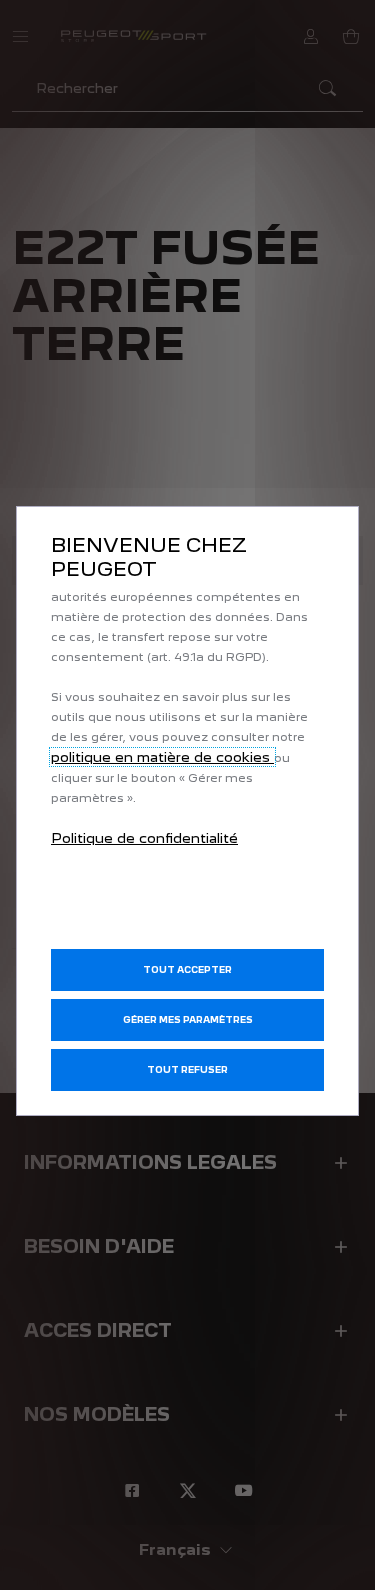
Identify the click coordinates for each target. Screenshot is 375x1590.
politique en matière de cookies (162, 757)
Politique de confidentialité (144, 838)
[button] (187, 1020)
